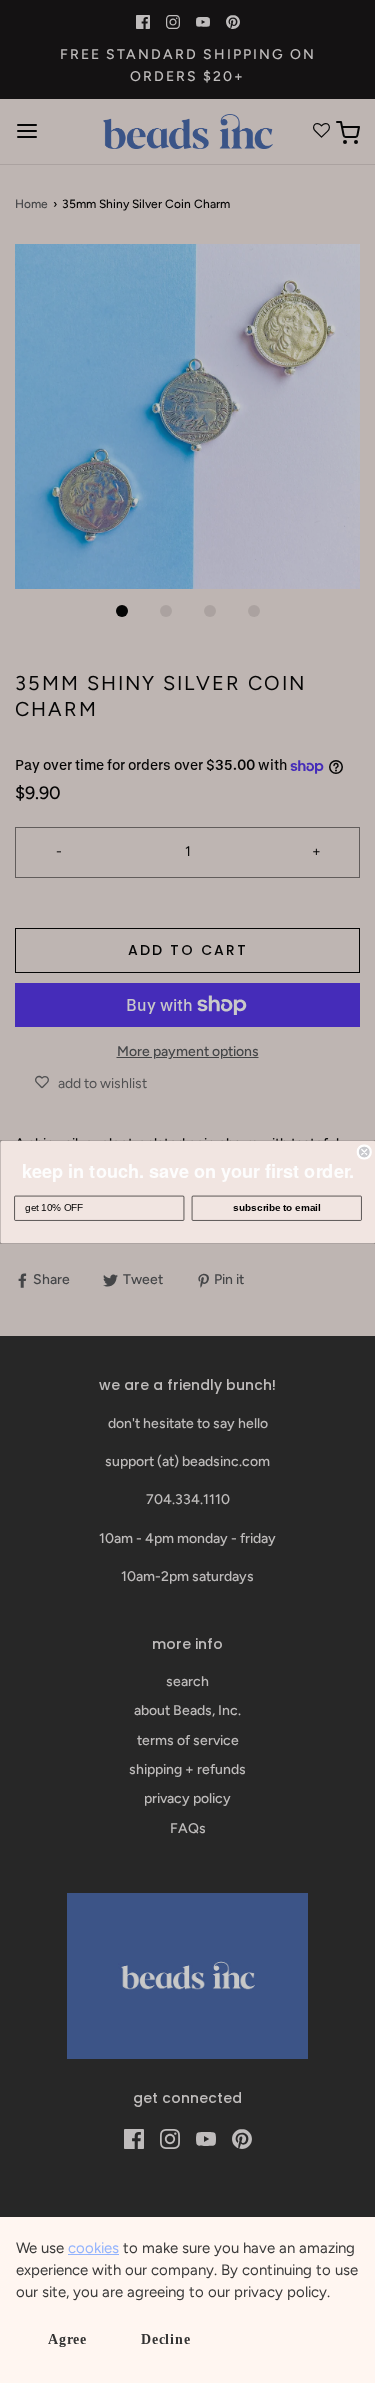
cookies (93, 2248)
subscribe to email (276, 1207)
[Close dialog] (364, 1151)
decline (166, 2339)
